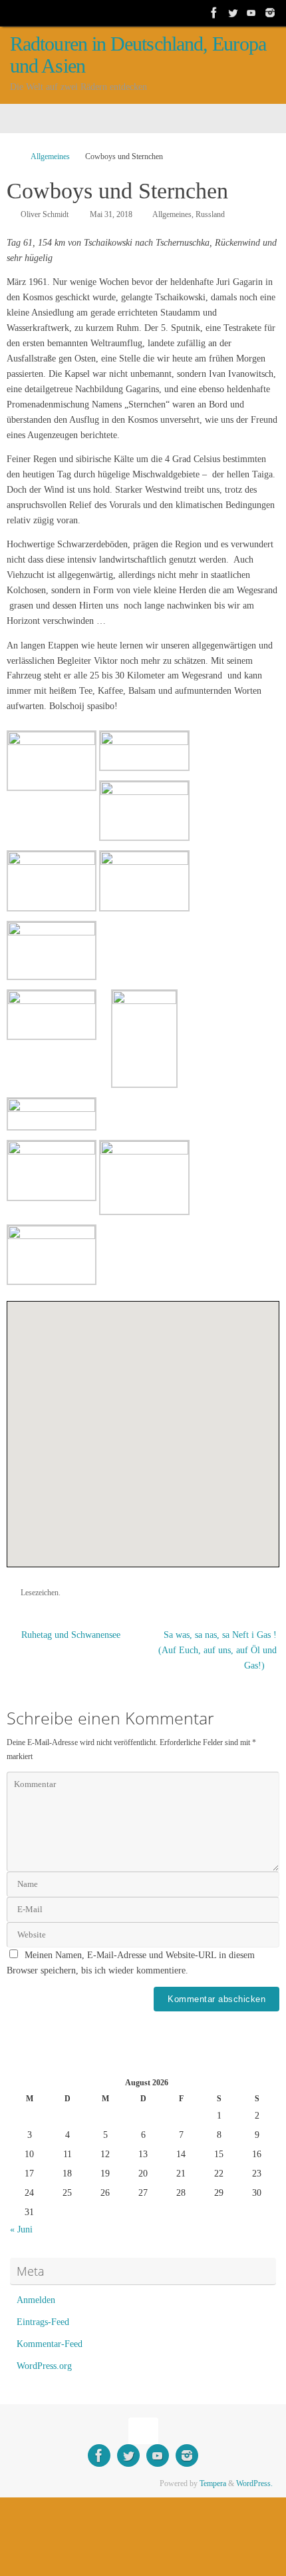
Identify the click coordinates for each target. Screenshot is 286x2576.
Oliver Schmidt (45, 214)
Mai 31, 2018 (111, 214)
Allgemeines (50, 156)
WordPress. (254, 2483)
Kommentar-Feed (50, 2344)
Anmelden (36, 2300)
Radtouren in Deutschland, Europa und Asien (138, 55)
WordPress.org (44, 2366)
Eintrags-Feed (43, 2322)
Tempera (213, 2483)
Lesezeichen (40, 1593)
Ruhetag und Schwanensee (70, 1635)
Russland (210, 214)
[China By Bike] (233, 13)
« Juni (21, 2229)
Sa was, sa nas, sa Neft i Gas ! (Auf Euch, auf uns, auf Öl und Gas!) (217, 1650)
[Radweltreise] (214, 13)
